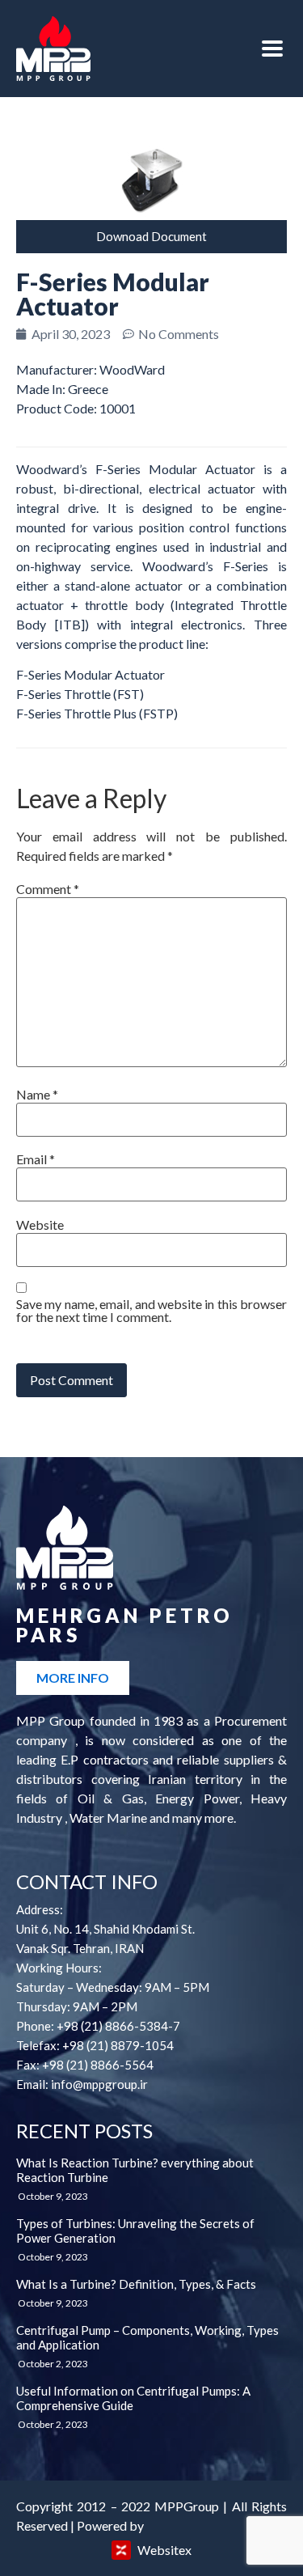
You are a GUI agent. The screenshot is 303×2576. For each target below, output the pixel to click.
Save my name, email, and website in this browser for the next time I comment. (151, 1311)
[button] (151, 237)
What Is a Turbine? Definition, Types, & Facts (136, 2284)
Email (36, 1159)
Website (40, 1225)
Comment (48, 889)
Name (37, 1095)
